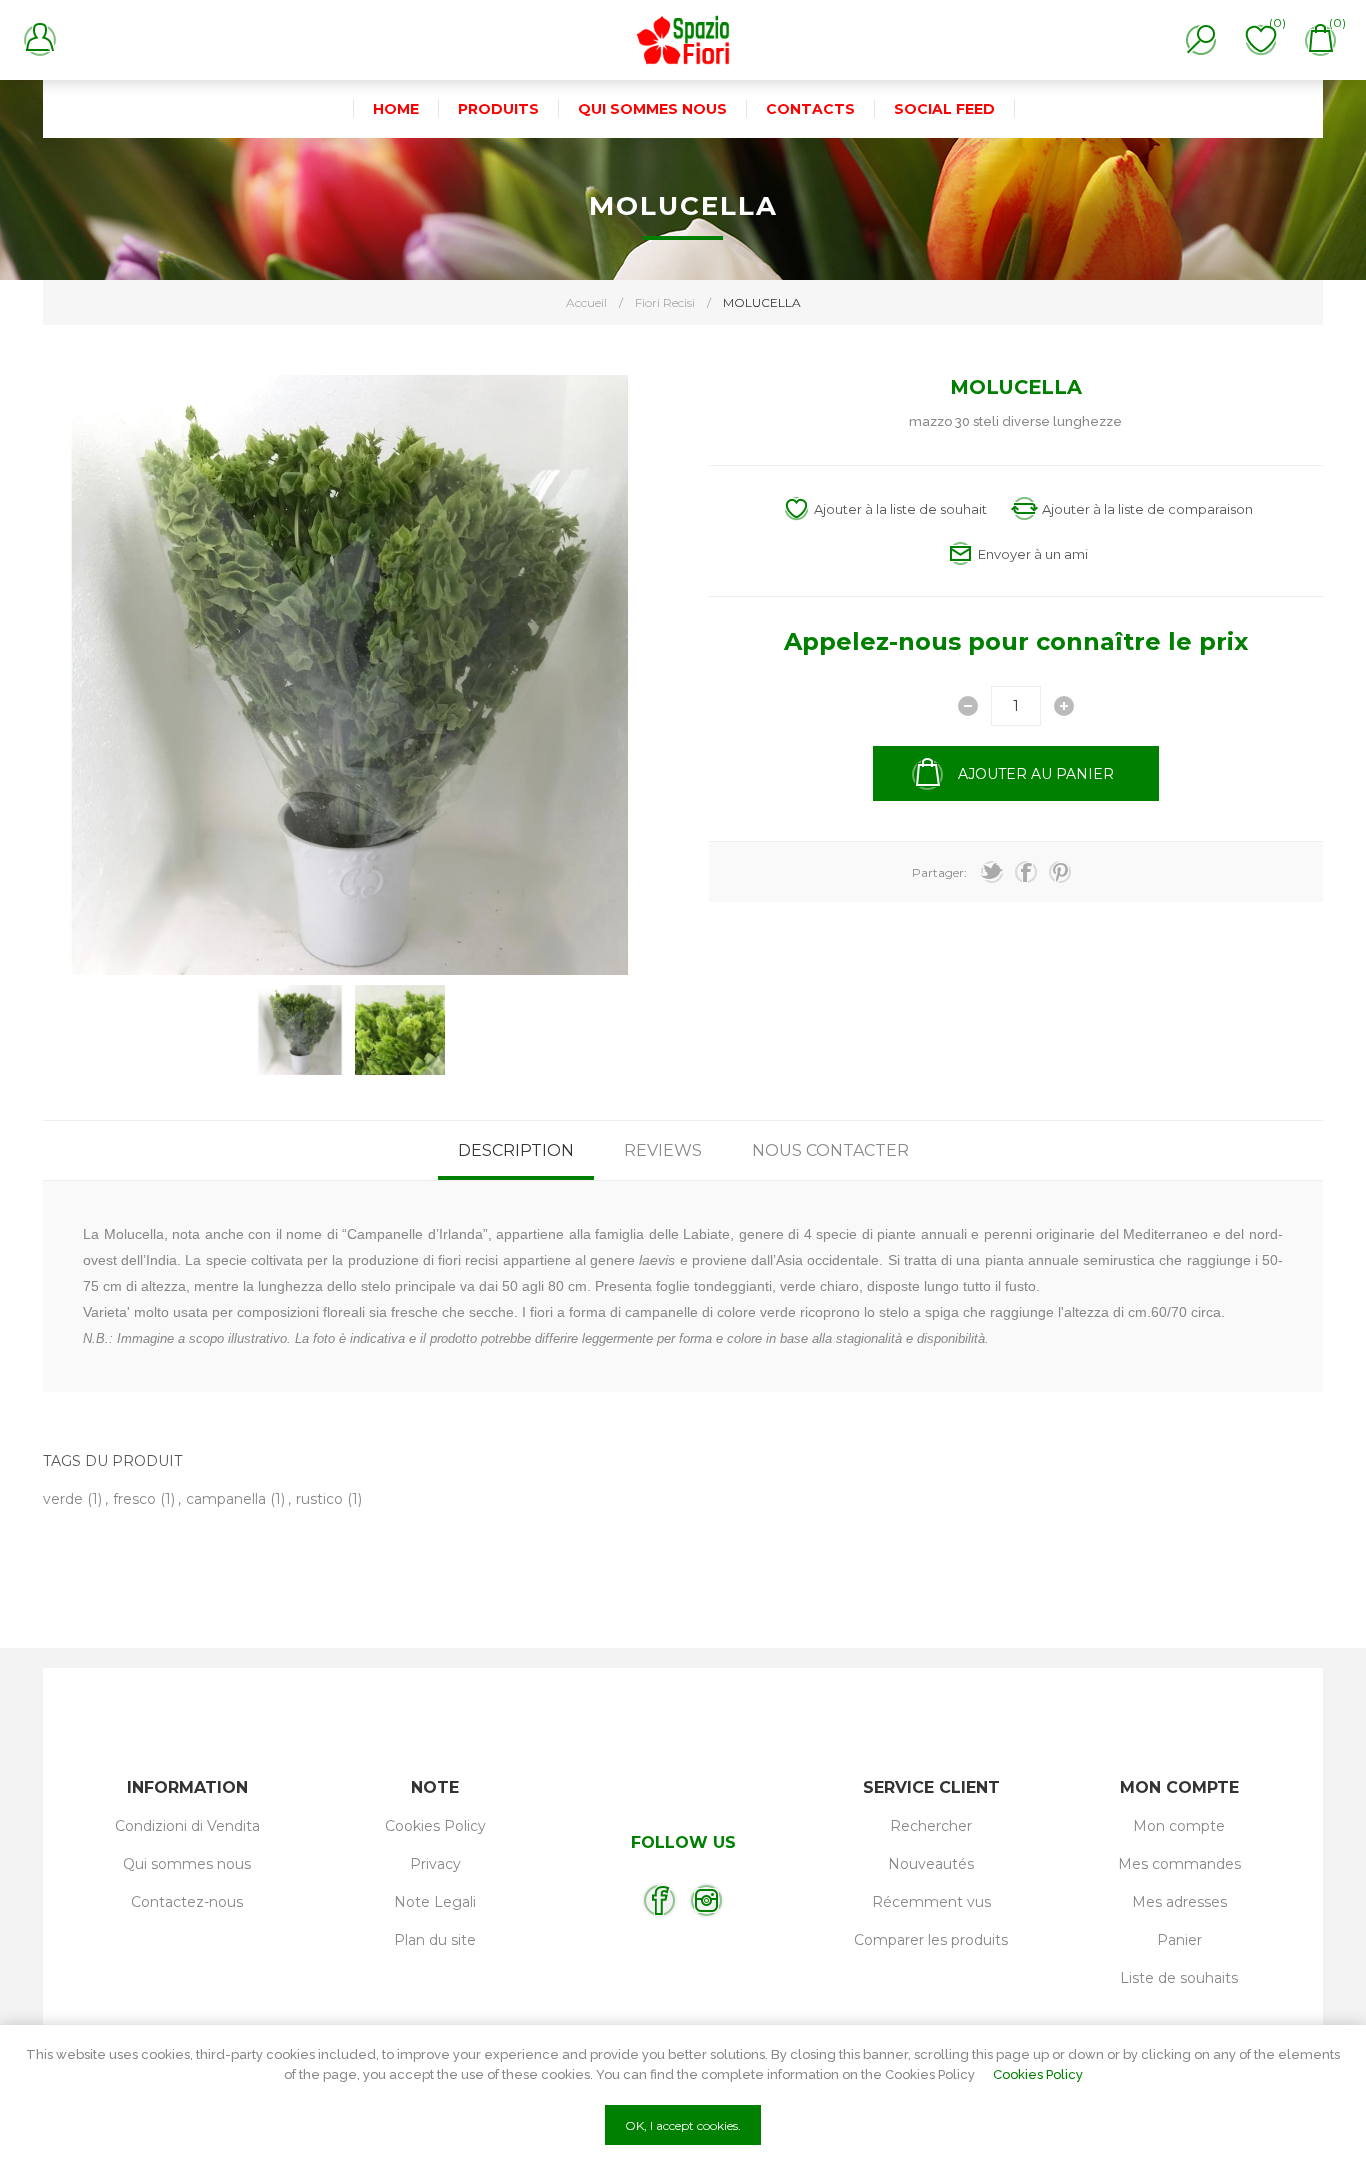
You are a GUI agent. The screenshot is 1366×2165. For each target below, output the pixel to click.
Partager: (939, 872)
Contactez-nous (187, 1902)
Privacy (435, 1864)
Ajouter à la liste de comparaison (1147, 509)
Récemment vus (931, 1902)
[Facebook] (659, 1900)
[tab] (516, 1150)
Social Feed (944, 109)
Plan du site (435, 1940)
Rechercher (931, 1826)
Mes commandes (1179, 1864)
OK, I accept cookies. (683, 2125)
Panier (1179, 1940)
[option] (300, 1030)
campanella (226, 1499)
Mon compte (1179, 1826)
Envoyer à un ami (1033, 554)
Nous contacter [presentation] (830, 1150)
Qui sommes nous (187, 1864)
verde (63, 1499)
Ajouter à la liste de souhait (900, 509)
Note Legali (435, 1902)
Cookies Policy (435, 1826)
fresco (134, 1499)
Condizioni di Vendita (187, 1826)
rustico (319, 1499)
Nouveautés (931, 1864)
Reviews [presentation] (663, 1150)
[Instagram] (706, 1900)
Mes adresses (1179, 1902)
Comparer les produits (931, 1940)
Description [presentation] (516, 1150)
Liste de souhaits (1179, 1978)
